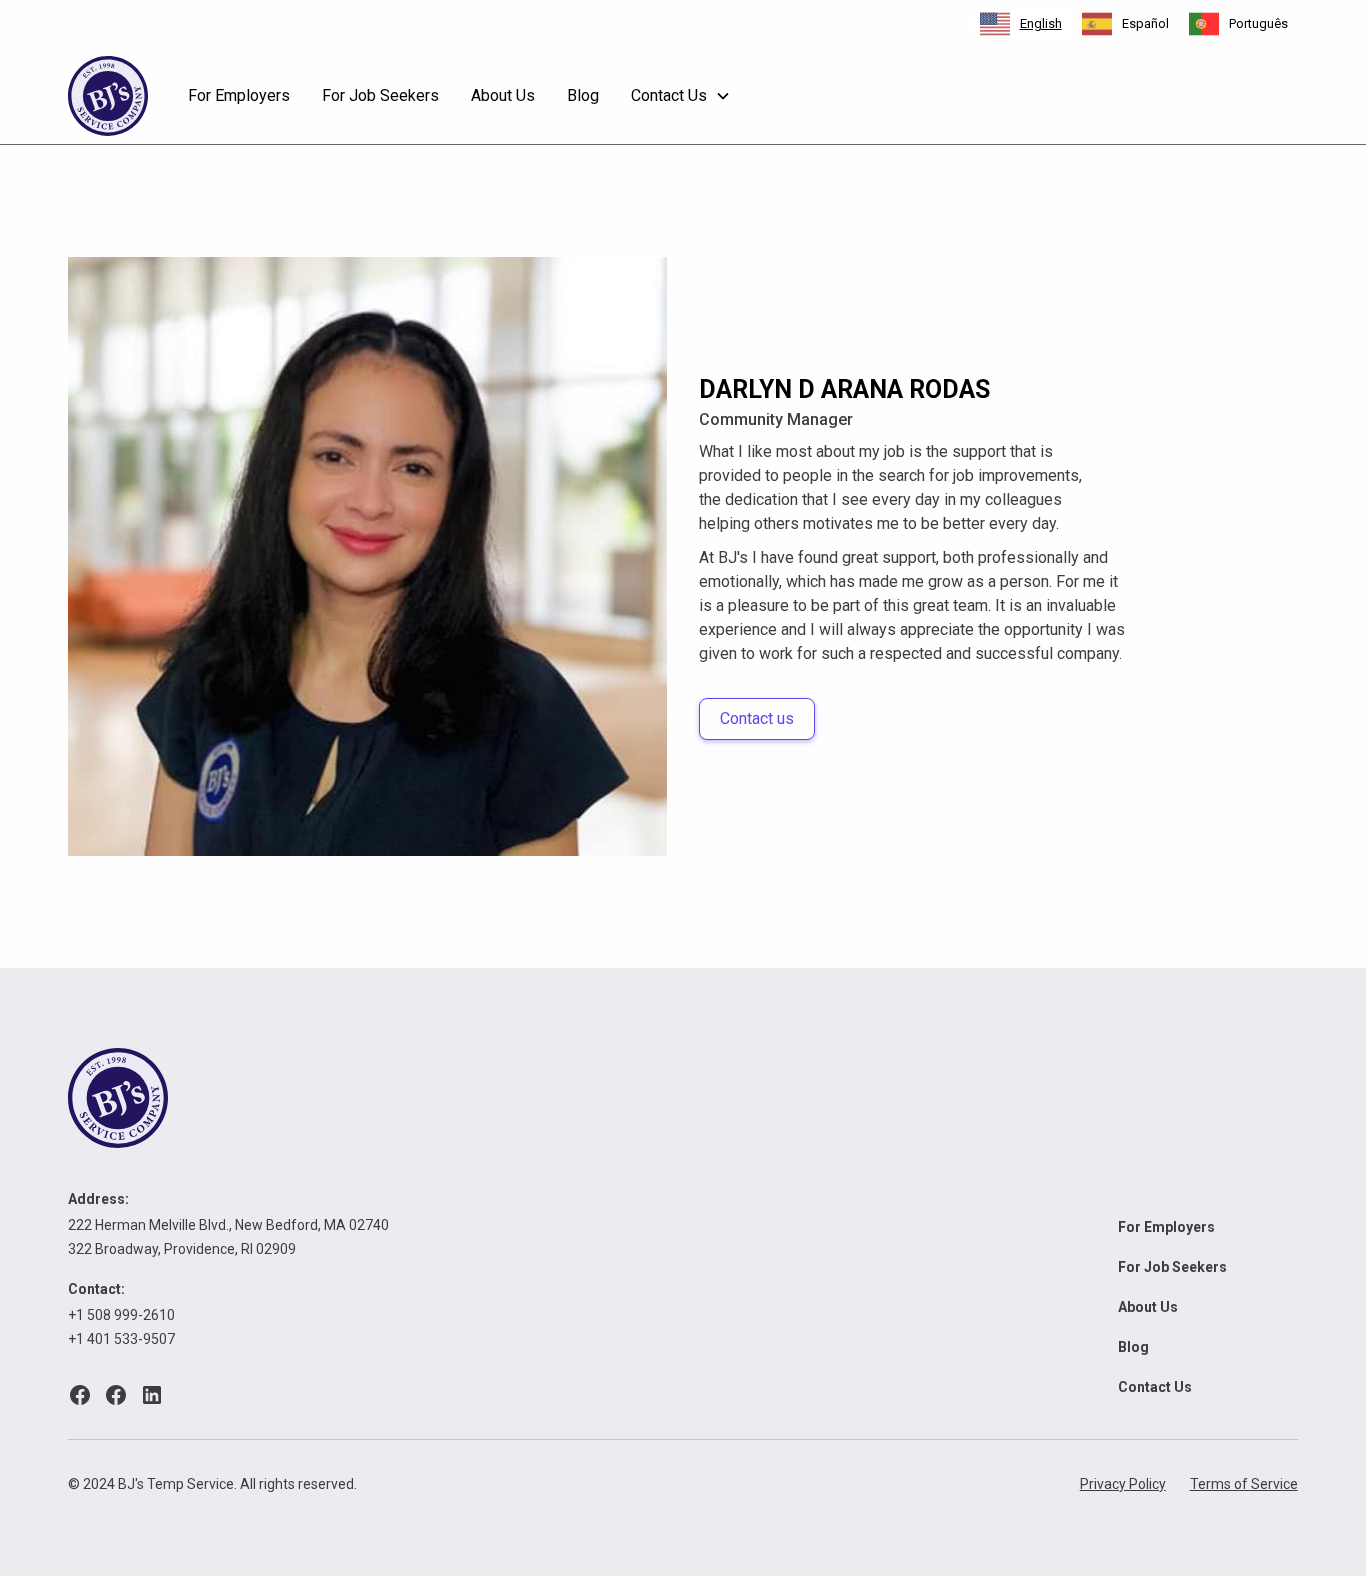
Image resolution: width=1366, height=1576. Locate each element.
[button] (681, 96)
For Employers (239, 95)
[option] (1125, 24)
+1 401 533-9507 (121, 1339)
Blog (583, 95)
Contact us (757, 718)
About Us (503, 95)
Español (1145, 23)
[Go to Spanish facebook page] (116, 1395)
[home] (108, 96)
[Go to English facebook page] (80, 1395)
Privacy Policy (1123, 1484)
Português (1258, 23)
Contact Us (1155, 1387)
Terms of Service (1244, 1484)
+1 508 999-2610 (121, 1315)
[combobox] (1021, 24)
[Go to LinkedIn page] (152, 1395)
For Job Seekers (380, 95)
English (1041, 23)
